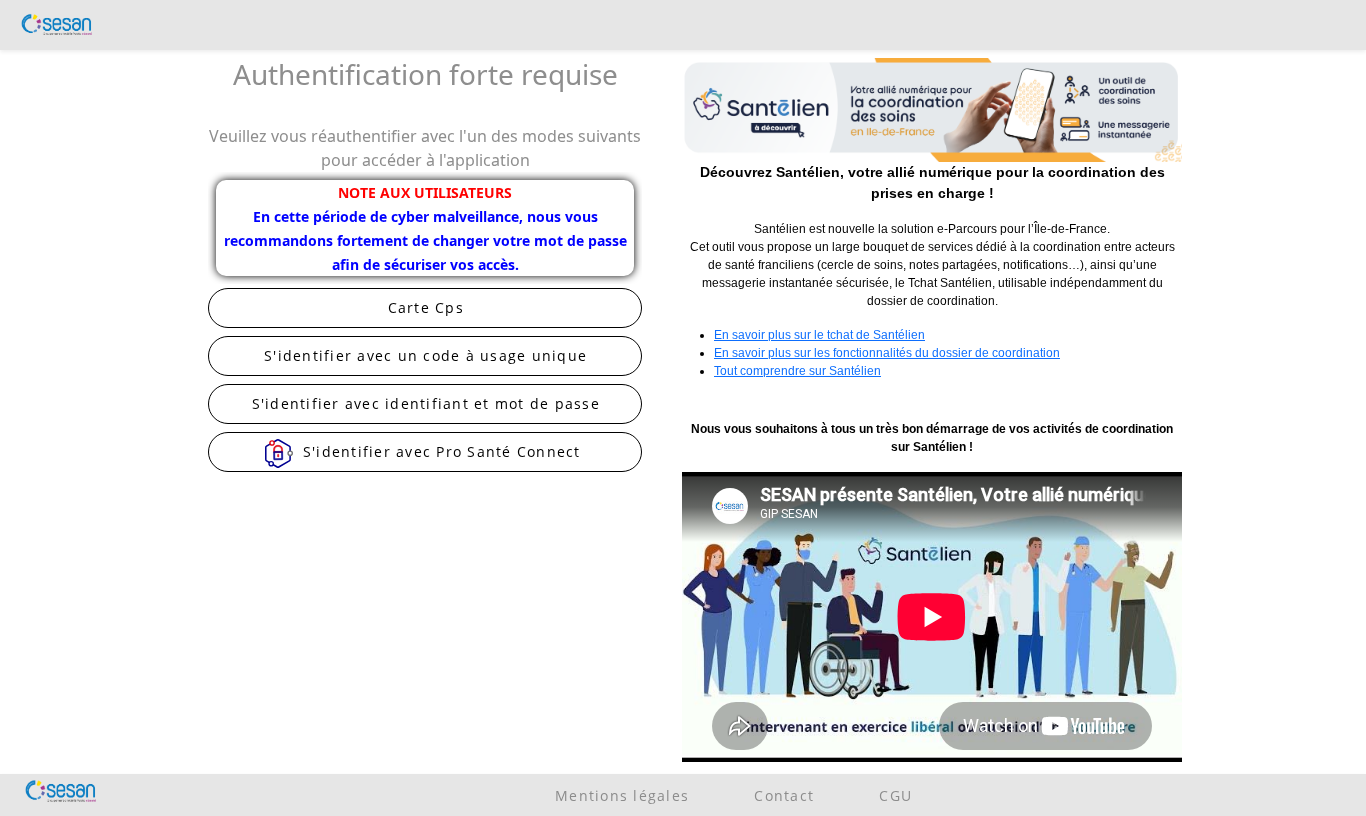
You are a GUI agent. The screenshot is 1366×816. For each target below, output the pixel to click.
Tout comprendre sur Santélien (797, 371)
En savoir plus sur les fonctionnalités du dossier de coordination (887, 353)
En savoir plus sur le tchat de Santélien (819, 335)
